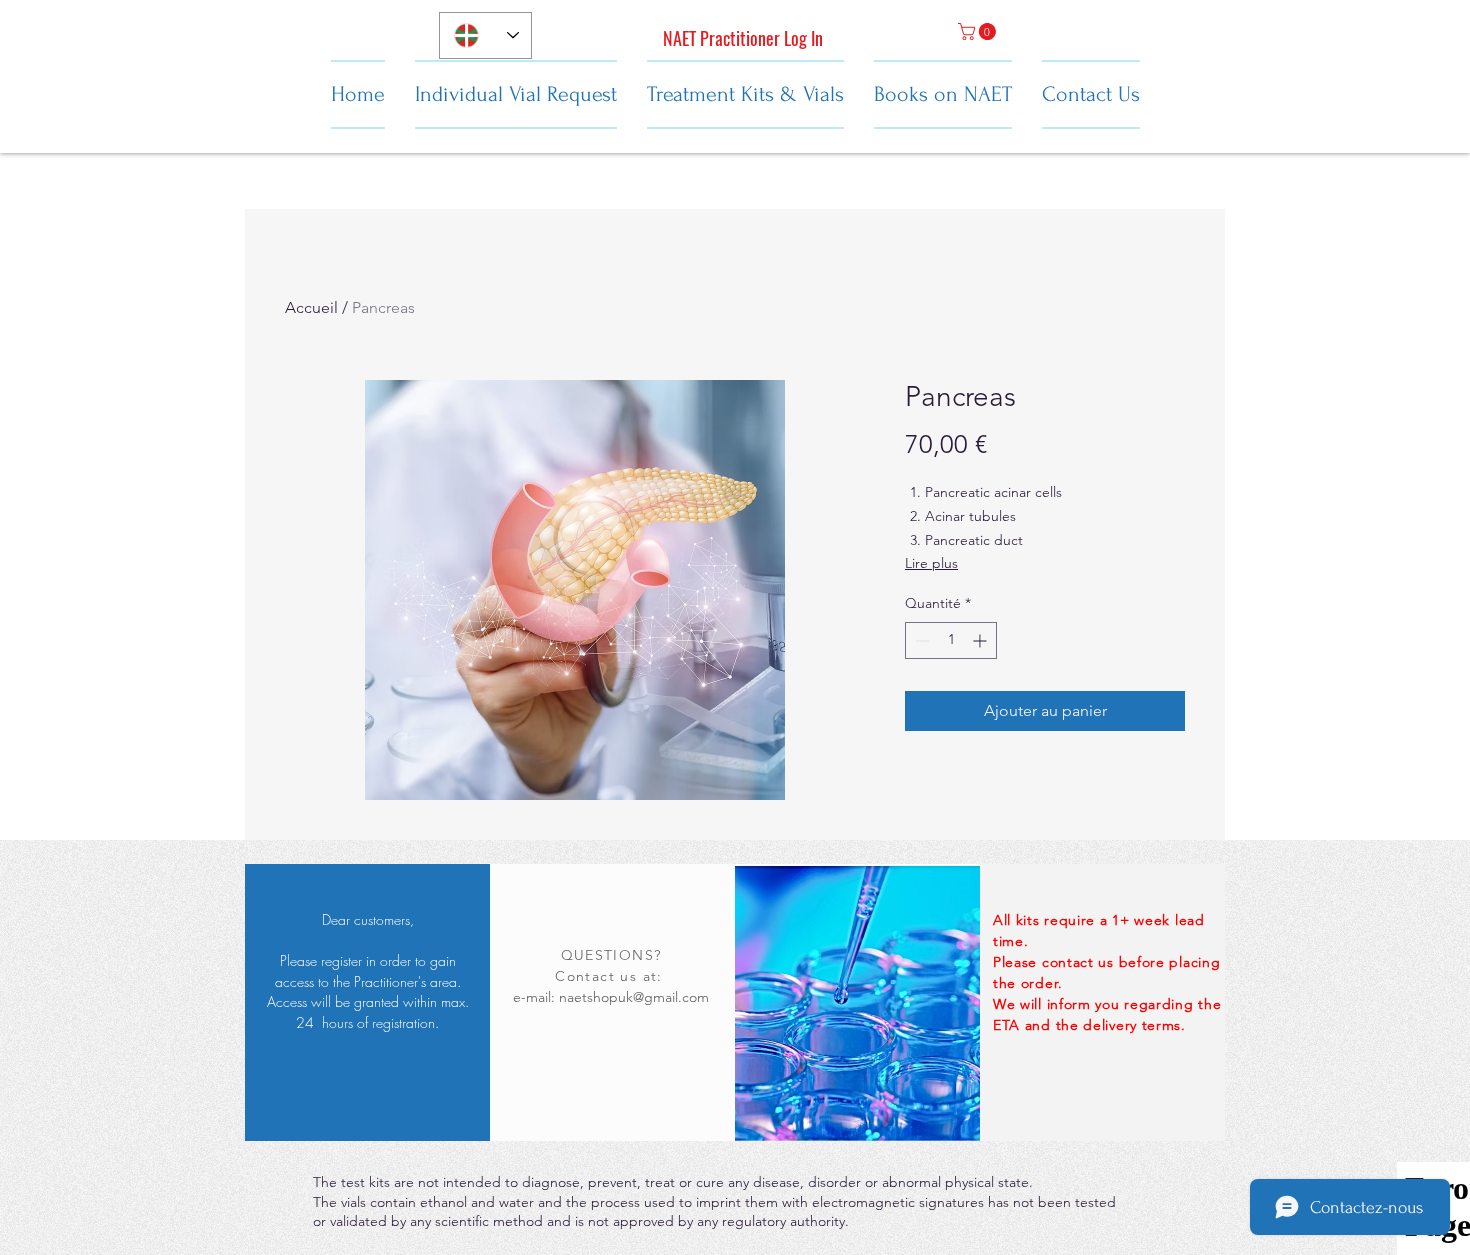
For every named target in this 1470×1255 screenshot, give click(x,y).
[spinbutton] (951, 640)
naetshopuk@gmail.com (634, 997)
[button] (979, 31)
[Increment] (981, 640)
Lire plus (931, 563)
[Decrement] (920, 640)
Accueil (311, 307)
